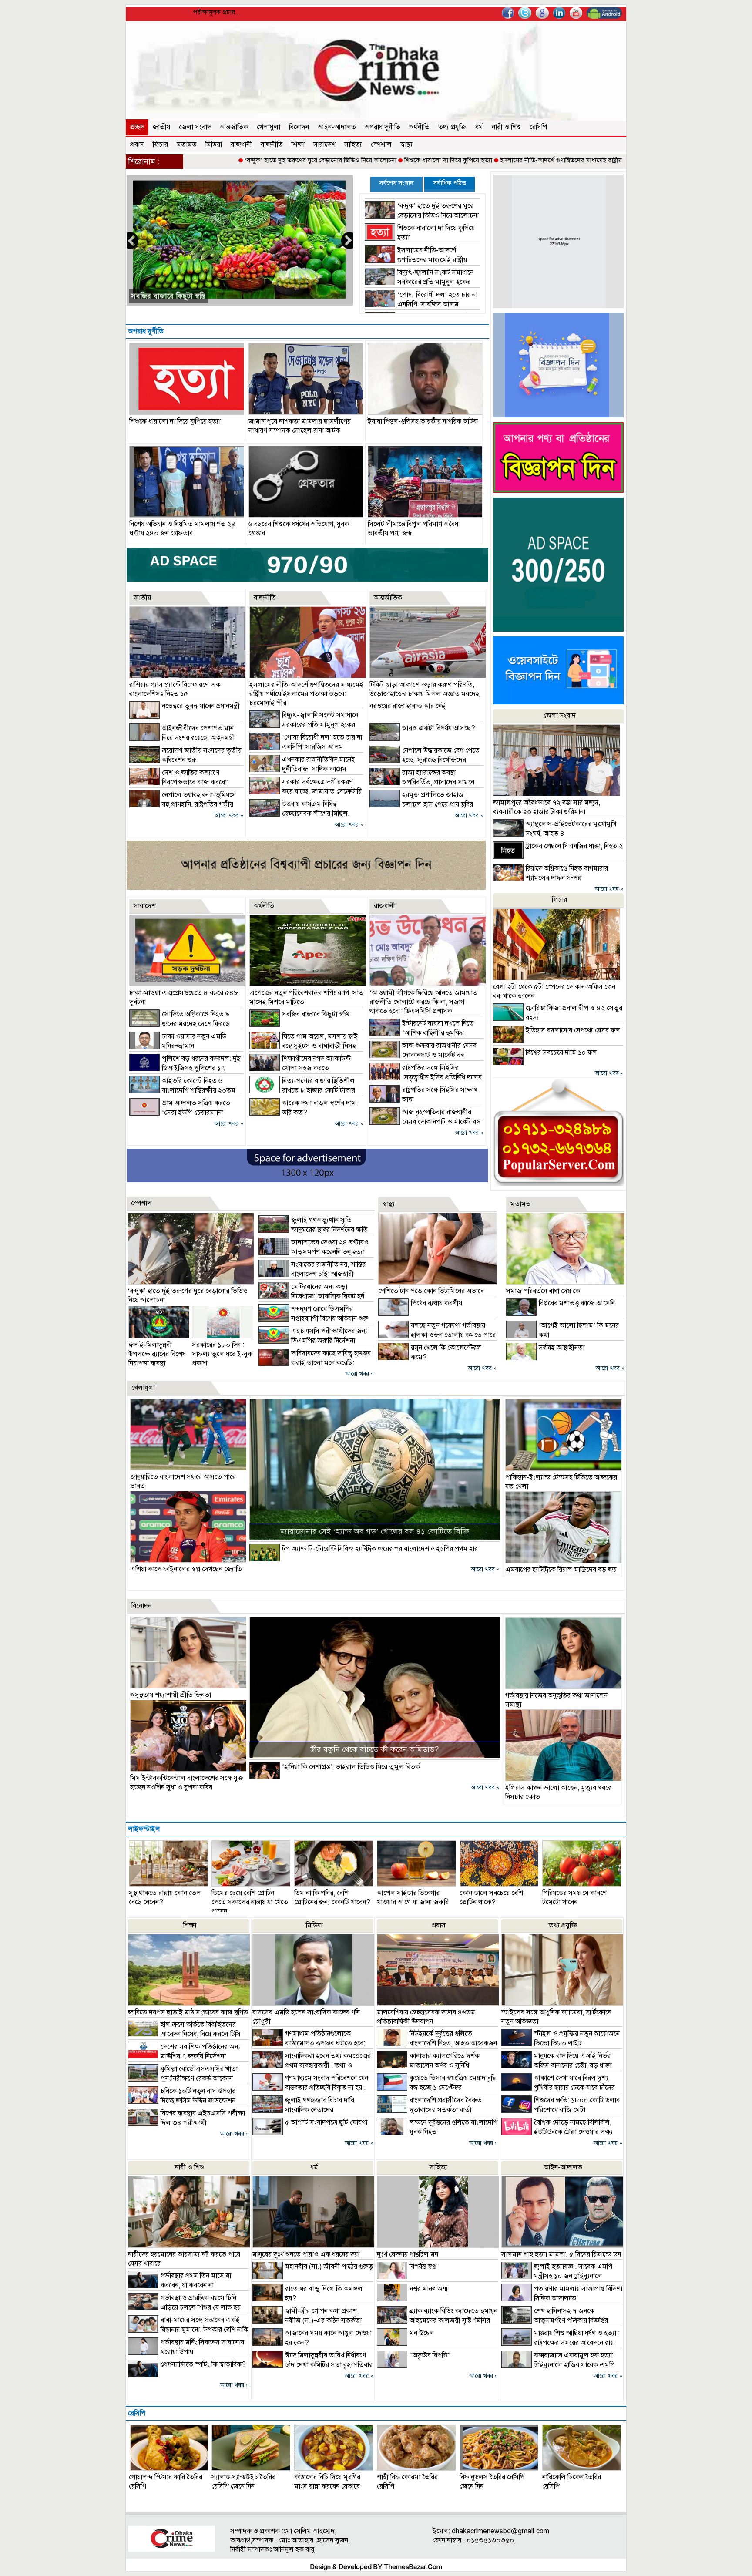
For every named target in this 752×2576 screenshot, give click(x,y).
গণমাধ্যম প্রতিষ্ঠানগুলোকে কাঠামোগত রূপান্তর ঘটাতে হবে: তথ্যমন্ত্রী (309, 2043)
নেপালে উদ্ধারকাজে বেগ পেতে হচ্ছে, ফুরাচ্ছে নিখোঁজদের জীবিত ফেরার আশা (425, 760)
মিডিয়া (214, 145)
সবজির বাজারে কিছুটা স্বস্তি (315, 1014)
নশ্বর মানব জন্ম (428, 2289)
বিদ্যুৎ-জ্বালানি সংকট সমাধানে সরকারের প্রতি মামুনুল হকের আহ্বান (419, 282)
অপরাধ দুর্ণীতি (383, 127)
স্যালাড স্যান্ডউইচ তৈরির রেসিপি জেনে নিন (243, 2482)
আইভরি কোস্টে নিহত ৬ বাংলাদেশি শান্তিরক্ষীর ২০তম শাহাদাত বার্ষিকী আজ (182, 1090)
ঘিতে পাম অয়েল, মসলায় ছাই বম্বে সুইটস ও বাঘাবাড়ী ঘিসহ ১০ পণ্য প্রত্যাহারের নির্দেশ (304, 1046)
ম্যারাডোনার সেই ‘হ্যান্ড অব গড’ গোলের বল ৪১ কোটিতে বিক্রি (375, 1531)
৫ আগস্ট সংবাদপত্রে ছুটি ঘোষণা (326, 2122)
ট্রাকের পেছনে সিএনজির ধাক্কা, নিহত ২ (574, 846)
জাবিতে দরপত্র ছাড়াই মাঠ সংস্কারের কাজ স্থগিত (188, 2012)
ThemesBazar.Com (413, 2567)
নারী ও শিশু (506, 127)
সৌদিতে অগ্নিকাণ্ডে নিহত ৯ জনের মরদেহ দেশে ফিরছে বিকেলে (180, 1024)
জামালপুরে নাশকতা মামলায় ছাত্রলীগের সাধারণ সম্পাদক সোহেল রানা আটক (300, 426)
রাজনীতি (272, 145)
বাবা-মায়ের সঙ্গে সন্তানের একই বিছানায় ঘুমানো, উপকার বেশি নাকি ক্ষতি (188, 2330)
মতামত (187, 145)
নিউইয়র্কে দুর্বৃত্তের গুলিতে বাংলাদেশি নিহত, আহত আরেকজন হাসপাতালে (437, 2043)
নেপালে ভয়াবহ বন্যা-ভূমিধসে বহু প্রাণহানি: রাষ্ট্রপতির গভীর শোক (183, 804)
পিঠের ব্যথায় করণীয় (436, 1303)
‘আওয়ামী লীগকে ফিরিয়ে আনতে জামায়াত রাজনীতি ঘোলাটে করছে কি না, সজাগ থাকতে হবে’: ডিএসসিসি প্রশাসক (423, 1002)
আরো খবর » (229, 816)
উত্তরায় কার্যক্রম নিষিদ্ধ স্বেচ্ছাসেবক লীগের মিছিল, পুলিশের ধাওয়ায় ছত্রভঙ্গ (299, 814)
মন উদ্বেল (422, 2333)
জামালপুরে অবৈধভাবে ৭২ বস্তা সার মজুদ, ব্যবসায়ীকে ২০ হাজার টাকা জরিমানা (547, 807)
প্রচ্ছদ (137, 127)
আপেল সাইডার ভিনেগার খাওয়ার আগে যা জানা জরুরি (413, 1898)
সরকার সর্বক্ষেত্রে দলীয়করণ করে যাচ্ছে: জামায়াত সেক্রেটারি (215, 296)
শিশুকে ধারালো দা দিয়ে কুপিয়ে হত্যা (356, 160)
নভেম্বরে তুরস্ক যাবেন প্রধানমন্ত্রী (201, 706)
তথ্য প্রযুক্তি (452, 127)
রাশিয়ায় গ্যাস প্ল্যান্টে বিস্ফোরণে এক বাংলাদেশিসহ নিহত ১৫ (175, 689)
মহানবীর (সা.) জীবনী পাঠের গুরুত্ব (329, 2267)
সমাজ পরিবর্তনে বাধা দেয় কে (543, 1291)
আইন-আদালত (337, 127)
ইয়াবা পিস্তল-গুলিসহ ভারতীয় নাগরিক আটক (423, 421)
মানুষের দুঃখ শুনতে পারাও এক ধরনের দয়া (306, 2254)
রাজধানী (241, 145)
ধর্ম (479, 127)
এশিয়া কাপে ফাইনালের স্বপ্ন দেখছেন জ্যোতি (186, 1569)
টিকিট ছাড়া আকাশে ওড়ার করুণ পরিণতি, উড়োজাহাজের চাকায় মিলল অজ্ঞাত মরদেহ (424, 689)
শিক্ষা (298, 145)
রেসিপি (538, 127)
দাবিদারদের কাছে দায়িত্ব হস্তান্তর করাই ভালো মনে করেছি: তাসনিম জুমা (315, 1363)
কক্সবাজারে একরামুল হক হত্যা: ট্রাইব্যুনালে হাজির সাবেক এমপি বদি (558, 2365)
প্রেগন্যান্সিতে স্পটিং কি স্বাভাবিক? (203, 2364)
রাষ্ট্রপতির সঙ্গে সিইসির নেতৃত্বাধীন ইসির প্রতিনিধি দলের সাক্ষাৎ (426, 1077)
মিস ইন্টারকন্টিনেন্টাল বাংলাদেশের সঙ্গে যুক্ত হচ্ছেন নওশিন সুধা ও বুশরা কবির (187, 1783)
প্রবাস (137, 145)
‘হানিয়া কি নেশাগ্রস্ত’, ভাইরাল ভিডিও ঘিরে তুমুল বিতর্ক (351, 1767)
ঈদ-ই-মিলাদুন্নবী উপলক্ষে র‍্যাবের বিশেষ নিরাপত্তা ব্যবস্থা (157, 1354)
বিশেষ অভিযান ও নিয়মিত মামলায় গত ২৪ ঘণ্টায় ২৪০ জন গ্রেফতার (182, 529)
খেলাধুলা (269, 127)
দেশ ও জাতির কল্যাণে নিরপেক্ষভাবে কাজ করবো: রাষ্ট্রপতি (179, 782)
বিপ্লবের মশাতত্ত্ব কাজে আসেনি (577, 1303)
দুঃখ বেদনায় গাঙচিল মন (408, 2254)
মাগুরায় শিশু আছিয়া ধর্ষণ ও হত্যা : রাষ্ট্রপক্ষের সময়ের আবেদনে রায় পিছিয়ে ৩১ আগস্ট (561, 2343)
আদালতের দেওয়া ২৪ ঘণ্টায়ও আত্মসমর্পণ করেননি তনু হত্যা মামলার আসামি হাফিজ (314, 1252)
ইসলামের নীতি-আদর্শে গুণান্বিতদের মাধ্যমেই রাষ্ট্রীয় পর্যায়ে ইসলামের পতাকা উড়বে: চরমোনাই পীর (526, 160)
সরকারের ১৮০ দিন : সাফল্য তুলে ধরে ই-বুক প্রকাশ (222, 1354)
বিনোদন (299, 127)
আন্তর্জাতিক (234, 127)
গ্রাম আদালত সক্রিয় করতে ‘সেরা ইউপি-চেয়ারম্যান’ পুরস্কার (180, 1113)
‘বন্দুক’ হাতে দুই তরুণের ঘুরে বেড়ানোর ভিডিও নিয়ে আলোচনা (228, 160)
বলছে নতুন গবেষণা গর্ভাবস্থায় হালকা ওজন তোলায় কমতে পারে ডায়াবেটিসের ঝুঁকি (437, 1335)
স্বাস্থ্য (406, 145)
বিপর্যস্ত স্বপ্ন (423, 2267)
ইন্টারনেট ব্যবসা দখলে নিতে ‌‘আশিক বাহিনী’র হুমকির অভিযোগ (422, 1033)
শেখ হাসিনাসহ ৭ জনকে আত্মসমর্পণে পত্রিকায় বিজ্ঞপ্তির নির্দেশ (555, 2320)
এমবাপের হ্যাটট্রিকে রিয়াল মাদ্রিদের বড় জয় (561, 1570)
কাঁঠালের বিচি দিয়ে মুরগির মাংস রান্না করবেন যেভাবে (327, 2482)
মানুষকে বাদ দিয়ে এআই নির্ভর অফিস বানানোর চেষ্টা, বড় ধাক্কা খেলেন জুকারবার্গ (556, 2065)
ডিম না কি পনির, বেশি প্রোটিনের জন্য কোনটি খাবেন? (332, 1898)
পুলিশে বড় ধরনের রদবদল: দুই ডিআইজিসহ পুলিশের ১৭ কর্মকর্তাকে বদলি (185, 1068)
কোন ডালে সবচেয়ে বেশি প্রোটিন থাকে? (491, 1898)
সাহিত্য (353, 145)
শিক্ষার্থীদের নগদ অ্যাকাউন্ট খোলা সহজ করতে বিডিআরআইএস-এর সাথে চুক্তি (300, 1068)
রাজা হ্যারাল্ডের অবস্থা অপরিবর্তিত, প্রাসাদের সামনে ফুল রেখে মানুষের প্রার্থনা (422, 782)
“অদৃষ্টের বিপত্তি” (430, 2355)
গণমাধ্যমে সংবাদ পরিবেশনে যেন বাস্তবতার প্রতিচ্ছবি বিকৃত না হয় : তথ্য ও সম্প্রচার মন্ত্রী (310, 2088)
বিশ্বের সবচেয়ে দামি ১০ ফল (561, 1053)
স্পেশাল (381, 145)
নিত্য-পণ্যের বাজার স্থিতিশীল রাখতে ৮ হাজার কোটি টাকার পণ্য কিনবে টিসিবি (302, 1090)
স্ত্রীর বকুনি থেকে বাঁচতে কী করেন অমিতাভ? (374, 1749)
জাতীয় (161, 127)
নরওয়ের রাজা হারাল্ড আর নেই (408, 706)
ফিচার (160, 145)
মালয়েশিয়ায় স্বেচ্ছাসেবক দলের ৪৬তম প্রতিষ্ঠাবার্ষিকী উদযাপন (426, 2017)
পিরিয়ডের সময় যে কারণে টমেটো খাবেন (574, 1898)
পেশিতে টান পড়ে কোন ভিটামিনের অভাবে (431, 1291)
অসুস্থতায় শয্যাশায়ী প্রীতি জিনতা (171, 1695)
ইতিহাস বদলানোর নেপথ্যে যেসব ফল (573, 1030)
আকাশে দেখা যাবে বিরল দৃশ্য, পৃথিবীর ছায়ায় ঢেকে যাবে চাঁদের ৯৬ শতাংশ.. (558, 2088)
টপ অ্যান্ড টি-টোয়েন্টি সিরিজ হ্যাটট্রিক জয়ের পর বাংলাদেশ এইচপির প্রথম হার (380, 1549)
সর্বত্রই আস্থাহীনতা (562, 1348)
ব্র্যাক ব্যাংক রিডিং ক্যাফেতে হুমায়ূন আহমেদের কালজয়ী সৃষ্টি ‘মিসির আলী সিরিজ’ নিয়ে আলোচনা (437, 2320)
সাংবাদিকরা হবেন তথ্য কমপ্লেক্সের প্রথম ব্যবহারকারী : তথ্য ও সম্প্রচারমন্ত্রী (312, 2065)
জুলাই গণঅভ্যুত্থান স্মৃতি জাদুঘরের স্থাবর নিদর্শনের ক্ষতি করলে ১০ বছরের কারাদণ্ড (313, 1230)
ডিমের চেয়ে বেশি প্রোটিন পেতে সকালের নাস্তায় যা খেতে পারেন (250, 1902)
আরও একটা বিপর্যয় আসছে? (439, 728)
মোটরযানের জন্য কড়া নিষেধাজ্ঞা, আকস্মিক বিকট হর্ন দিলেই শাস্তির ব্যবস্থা (311, 1296)
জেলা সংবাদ (195, 127)
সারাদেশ (324, 145)
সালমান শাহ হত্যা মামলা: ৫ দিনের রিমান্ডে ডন (561, 2254)
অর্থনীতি (419, 127)
